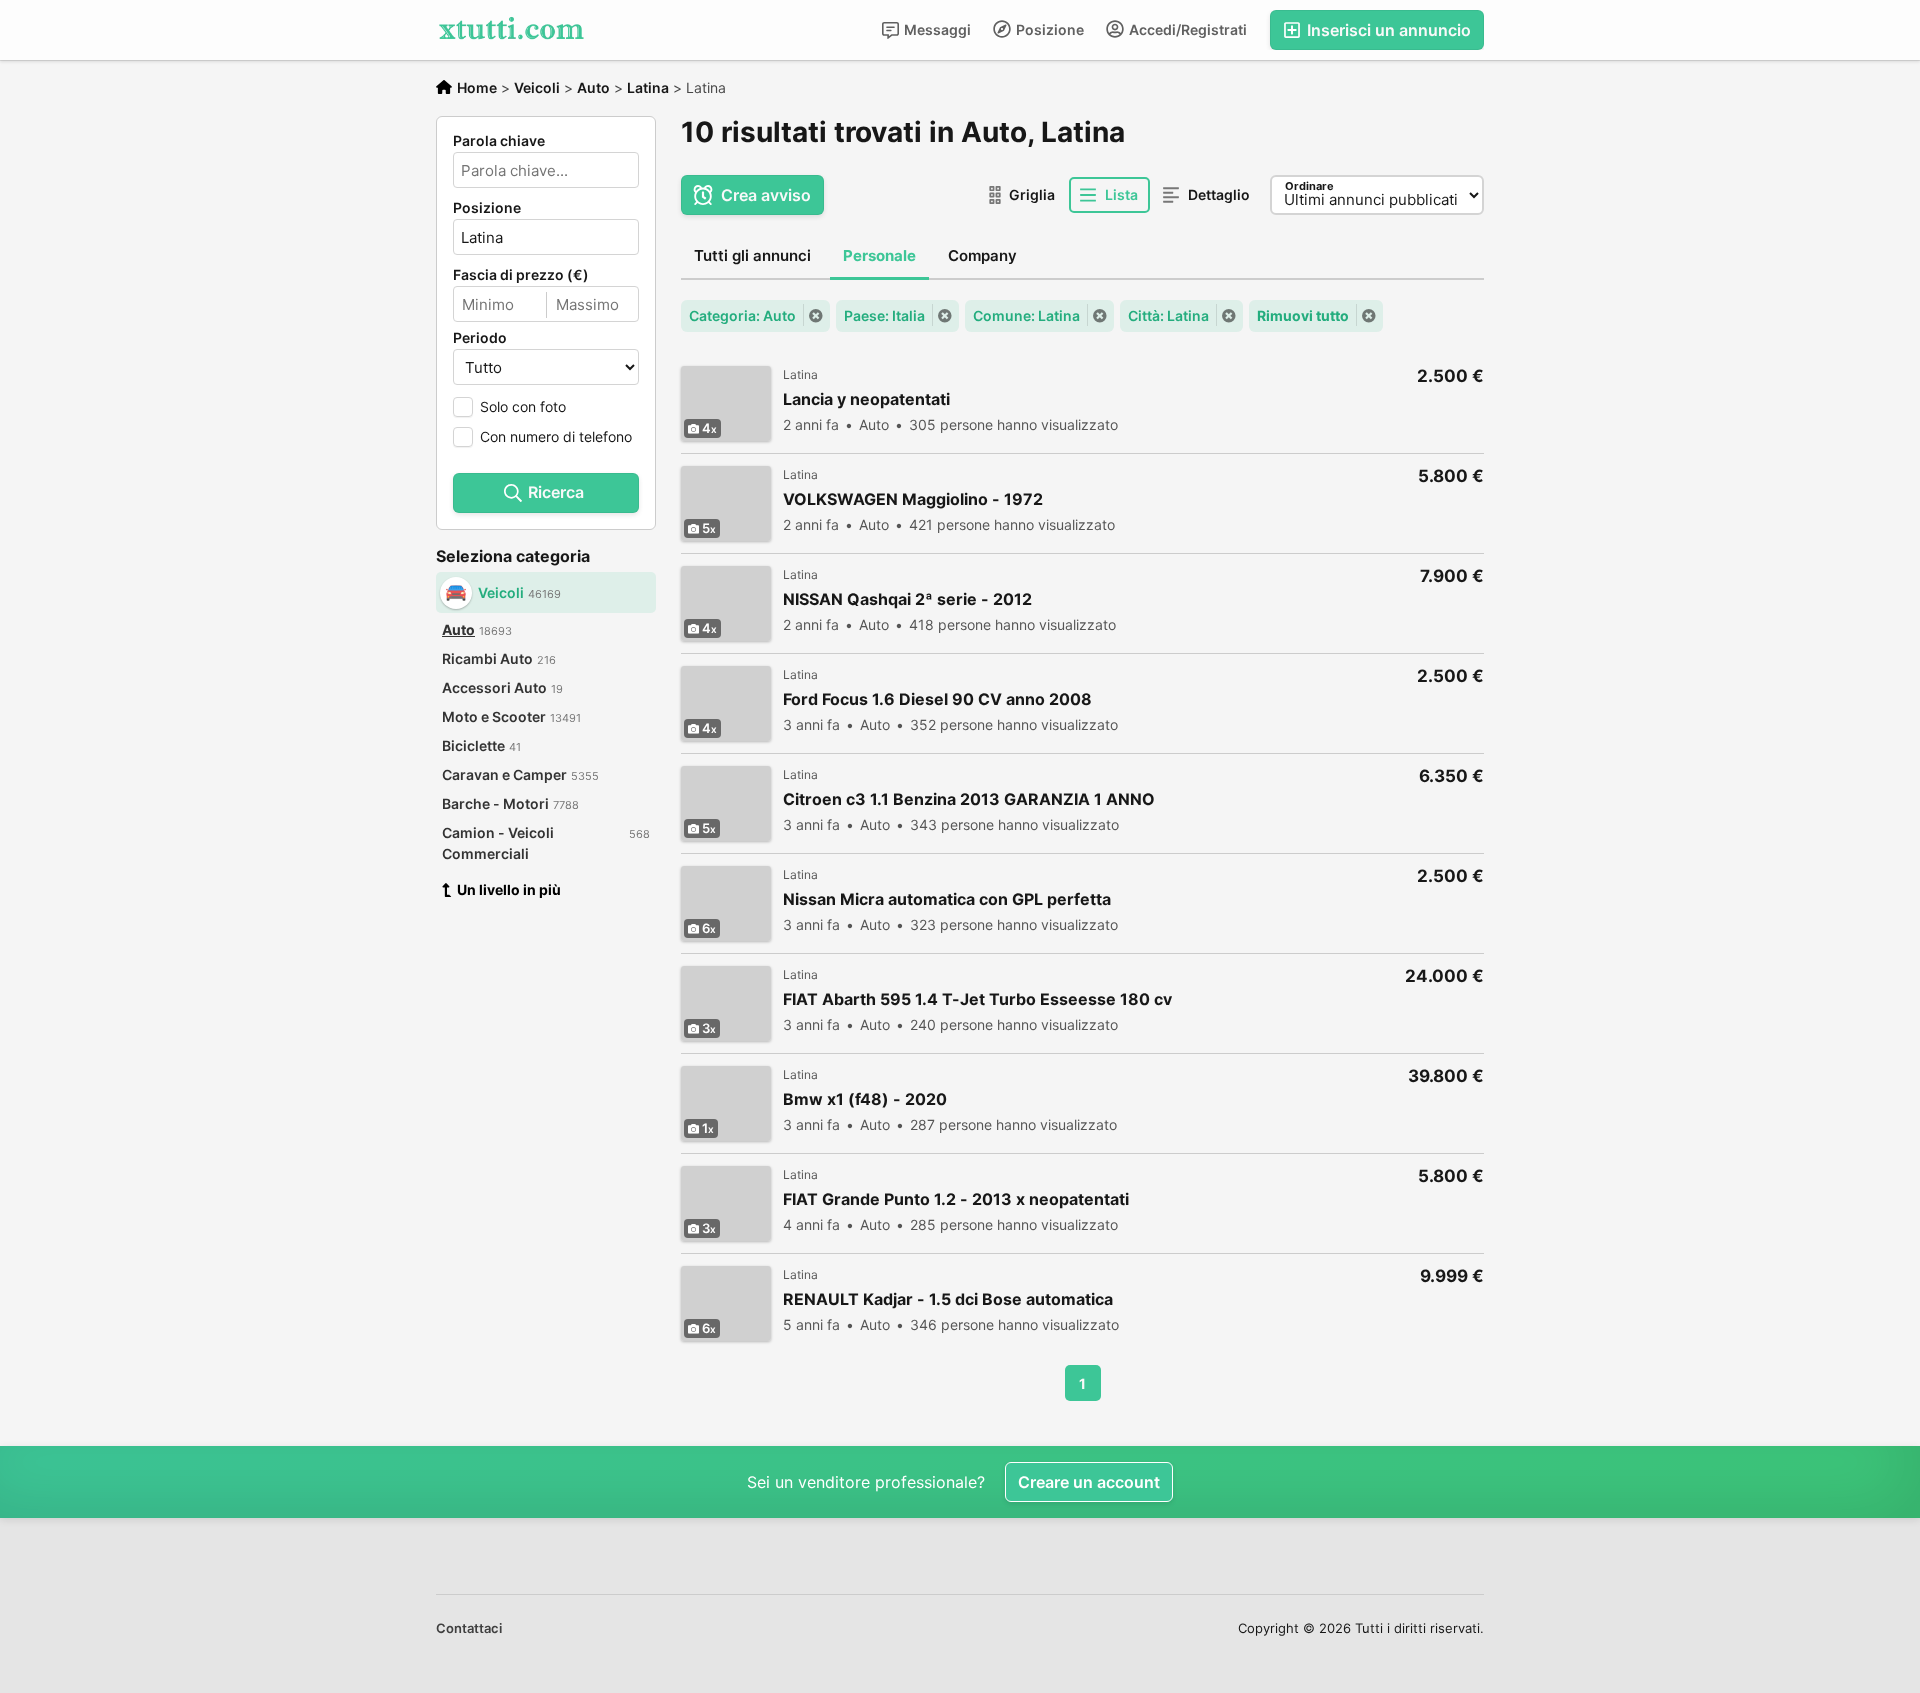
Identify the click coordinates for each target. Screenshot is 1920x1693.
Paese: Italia (884, 315)
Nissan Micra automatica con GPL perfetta (947, 899)
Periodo (480, 338)
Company (982, 255)
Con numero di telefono (556, 436)
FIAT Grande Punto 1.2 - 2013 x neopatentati (956, 1199)
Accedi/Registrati (1186, 29)
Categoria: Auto (742, 315)
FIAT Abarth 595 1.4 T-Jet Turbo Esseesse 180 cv (977, 999)
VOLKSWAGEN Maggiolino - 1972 (913, 499)
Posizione (1048, 29)
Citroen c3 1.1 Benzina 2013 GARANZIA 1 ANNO (969, 799)
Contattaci (469, 1628)
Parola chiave (499, 141)
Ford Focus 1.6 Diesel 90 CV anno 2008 (937, 699)
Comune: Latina (1026, 315)
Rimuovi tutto (1303, 315)
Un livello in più (509, 889)
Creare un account (1089, 1482)
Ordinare (1309, 186)
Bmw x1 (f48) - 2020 (865, 1099)
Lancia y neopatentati (866, 399)
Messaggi (936, 29)
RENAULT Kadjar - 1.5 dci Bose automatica (948, 1299)
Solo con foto (523, 406)
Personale (879, 255)
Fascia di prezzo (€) (521, 275)
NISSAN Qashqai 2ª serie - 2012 (907, 599)
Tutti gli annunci (752, 255)
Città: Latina (1168, 315)
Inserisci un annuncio (1387, 30)
